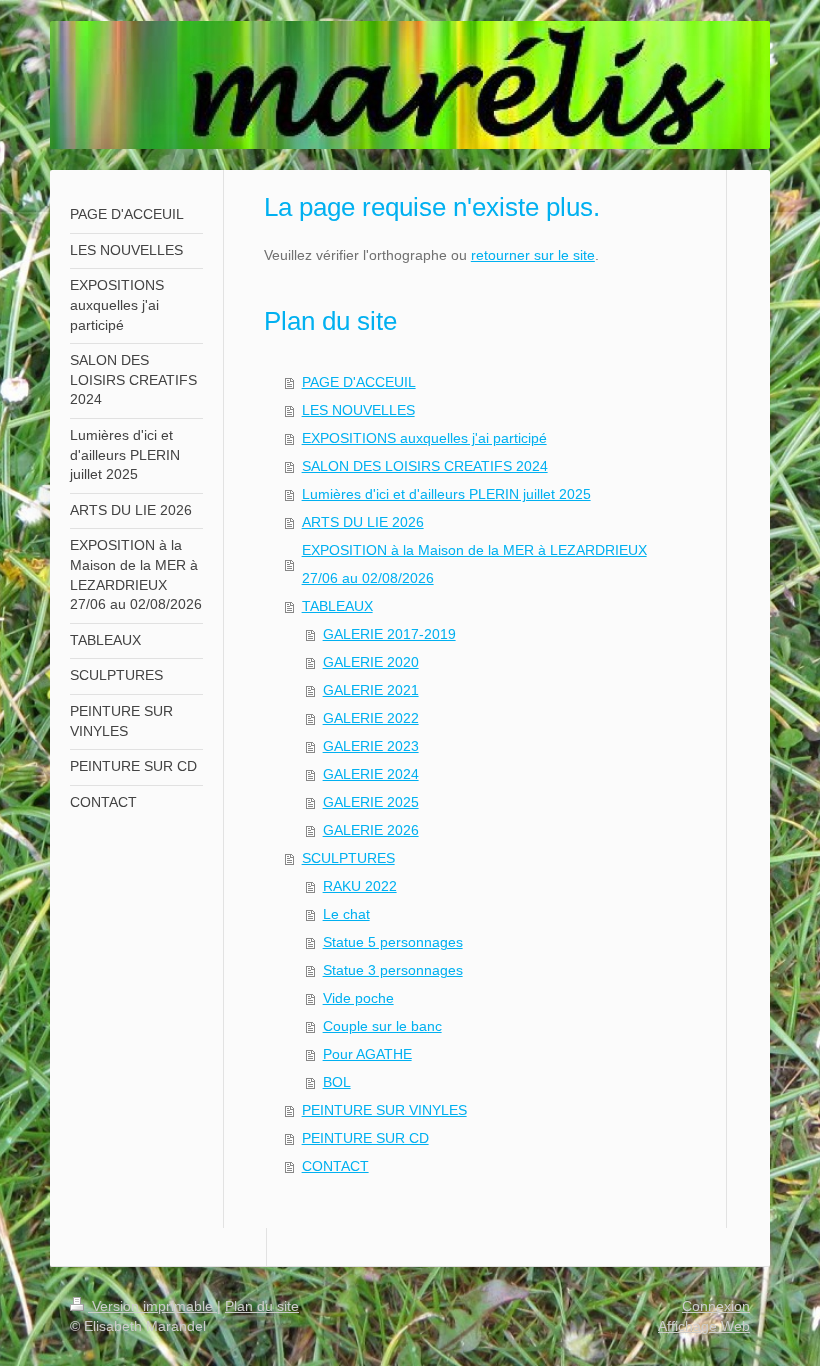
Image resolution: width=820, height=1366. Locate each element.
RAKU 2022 (360, 886)
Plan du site (262, 1306)
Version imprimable (152, 1306)
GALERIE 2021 (371, 690)
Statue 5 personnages (393, 942)
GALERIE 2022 (371, 718)
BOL (337, 1082)
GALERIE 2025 (371, 802)
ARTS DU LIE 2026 (363, 522)
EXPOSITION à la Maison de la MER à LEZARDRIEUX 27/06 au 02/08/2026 (474, 564)
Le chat (346, 914)
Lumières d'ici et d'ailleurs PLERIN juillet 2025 (446, 494)
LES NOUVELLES (358, 410)
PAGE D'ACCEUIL (359, 382)
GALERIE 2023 (371, 746)
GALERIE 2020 (371, 662)
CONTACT (335, 1166)
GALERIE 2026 (371, 830)
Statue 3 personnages (393, 970)
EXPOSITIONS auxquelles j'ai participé (424, 438)
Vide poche (358, 998)
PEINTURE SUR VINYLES (384, 1110)
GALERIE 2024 (371, 774)
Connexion (716, 1306)
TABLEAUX (337, 606)
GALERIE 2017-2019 (389, 634)
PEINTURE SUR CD (365, 1138)
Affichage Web (704, 1326)
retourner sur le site (533, 255)
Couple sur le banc (382, 1026)
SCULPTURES (348, 858)
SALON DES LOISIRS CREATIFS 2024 (425, 466)
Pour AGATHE (367, 1054)
